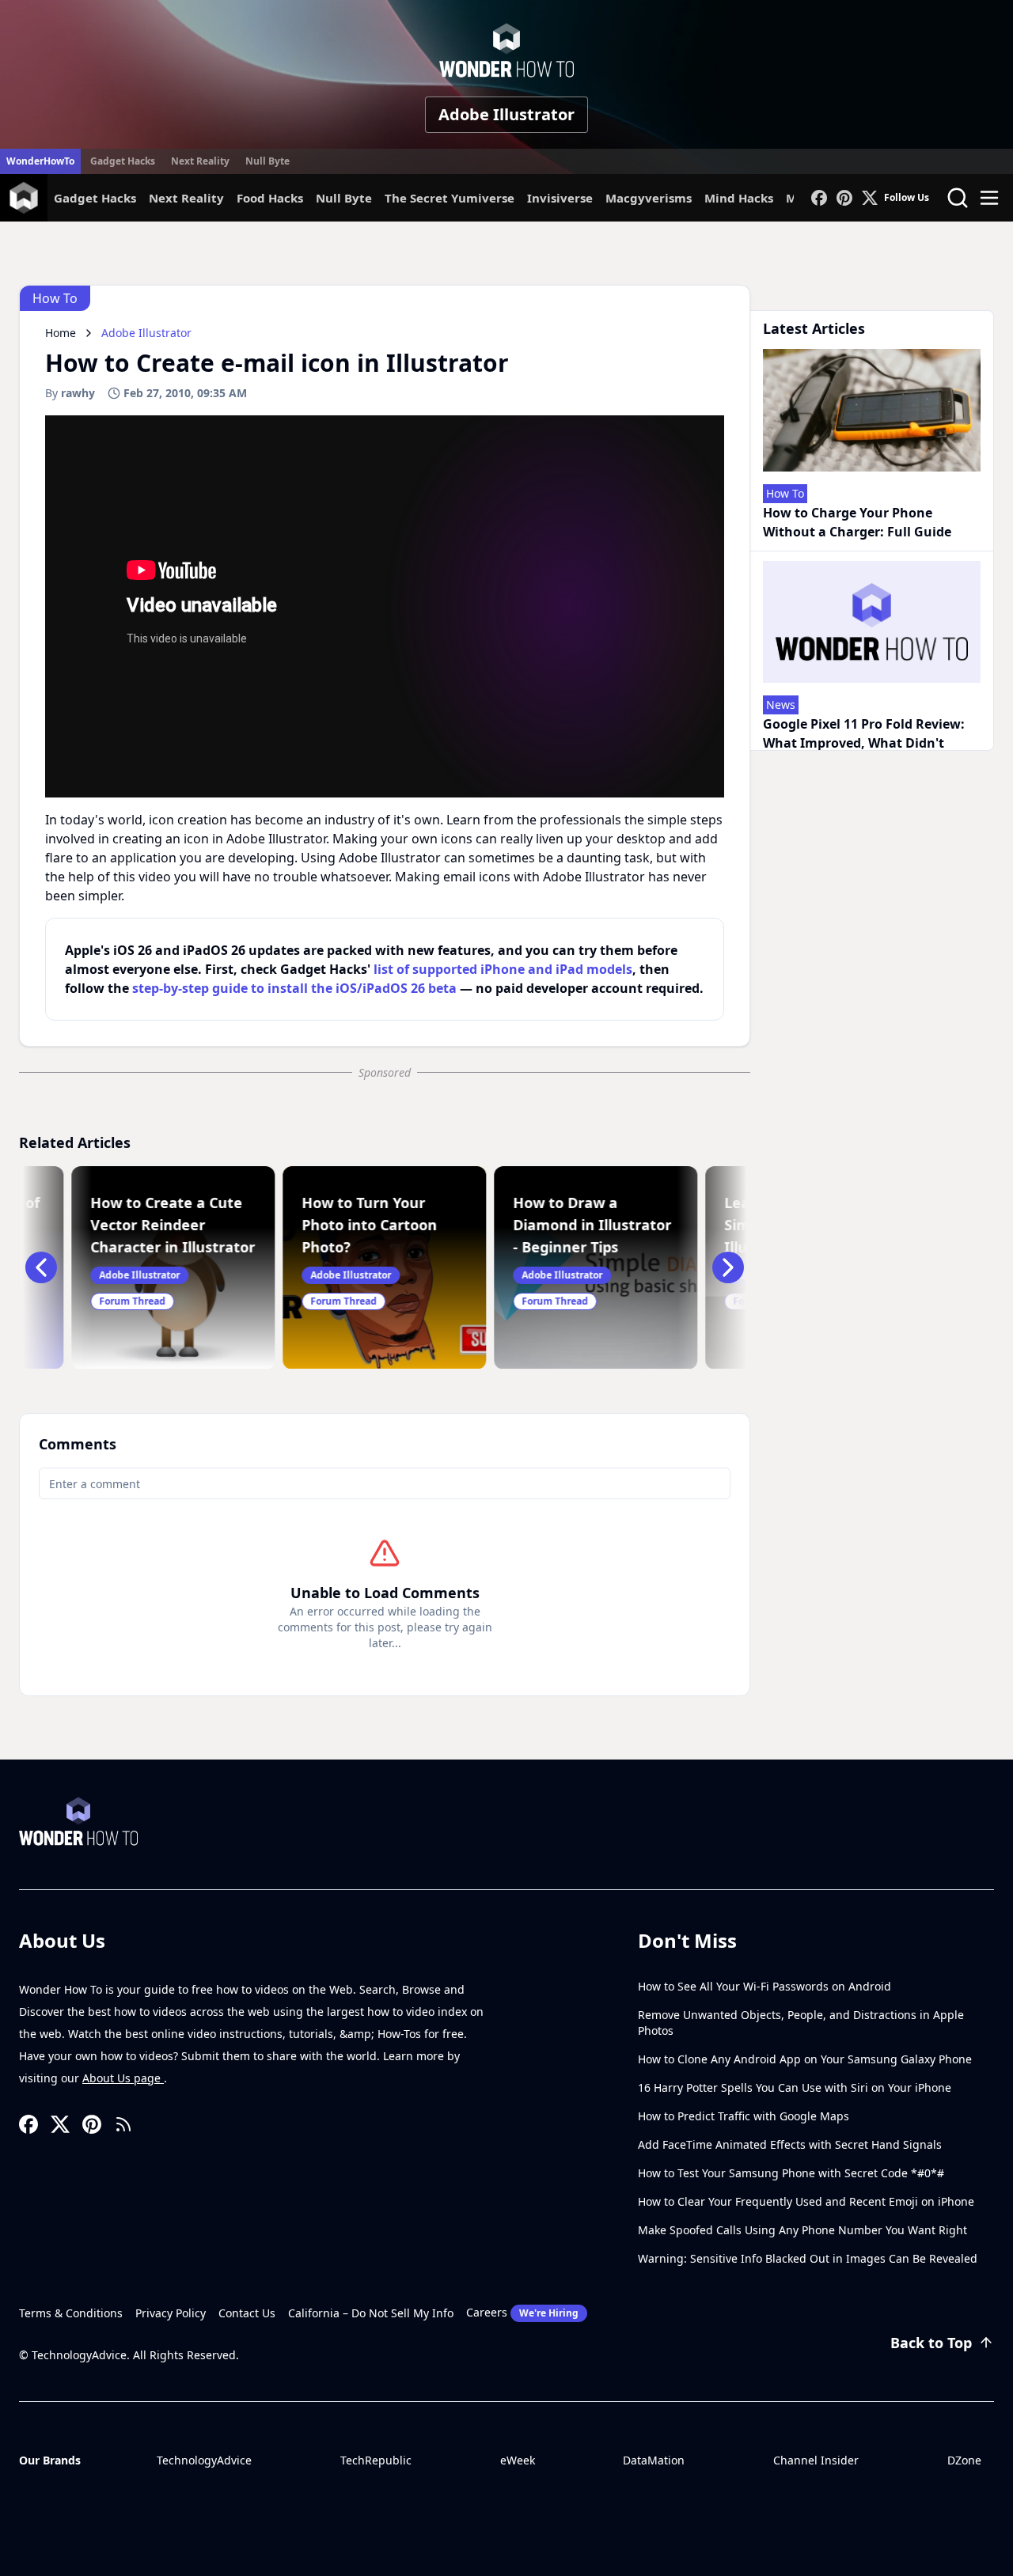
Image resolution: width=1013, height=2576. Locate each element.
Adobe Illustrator (506, 114)
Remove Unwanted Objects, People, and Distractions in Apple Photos (801, 2023)
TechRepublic (376, 2460)
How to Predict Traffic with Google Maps (744, 2116)
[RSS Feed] (123, 2124)
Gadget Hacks (123, 161)
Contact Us (247, 2313)
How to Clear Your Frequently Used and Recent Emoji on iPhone (806, 2201)
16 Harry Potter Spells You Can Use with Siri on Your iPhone (795, 2087)
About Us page (123, 2078)
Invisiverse (560, 198)
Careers (522, 2312)
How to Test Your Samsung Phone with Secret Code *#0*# (791, 2173)
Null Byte (267, 161)
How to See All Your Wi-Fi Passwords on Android (764, 1986)
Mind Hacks (739, 198)
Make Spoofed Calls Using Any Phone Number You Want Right (802, 2230)
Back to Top (931, 2343)
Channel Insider (816, 2460)
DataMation (654, 2460)
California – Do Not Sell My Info (371, 2313)
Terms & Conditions (71, 2313)
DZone (964, 2460)
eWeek (518, 2460)
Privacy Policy (171, 2313)
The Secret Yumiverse (450, 198)
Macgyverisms (649, 198)
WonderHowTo (40, 161)
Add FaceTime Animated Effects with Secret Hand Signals (790, 2144)
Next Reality (200, 161)
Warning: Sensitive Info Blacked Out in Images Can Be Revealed (808, 2258)
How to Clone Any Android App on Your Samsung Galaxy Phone (805, 2059)
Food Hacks (270, 198)
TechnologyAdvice (204, 2460)
